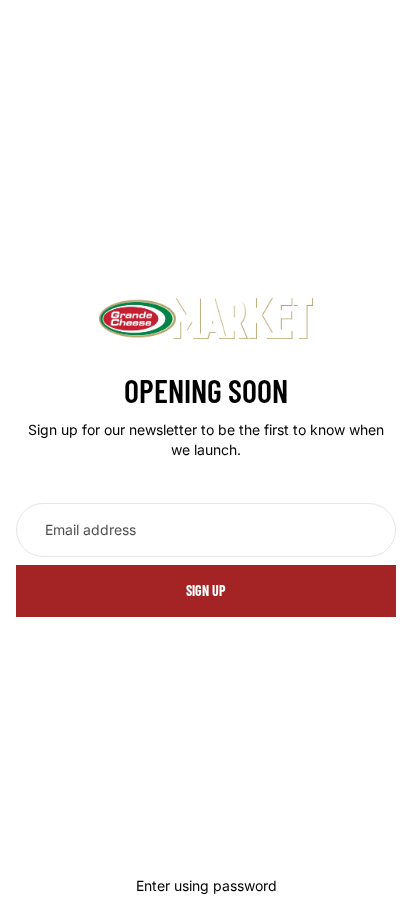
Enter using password (206, 885)
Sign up (206, 590)
